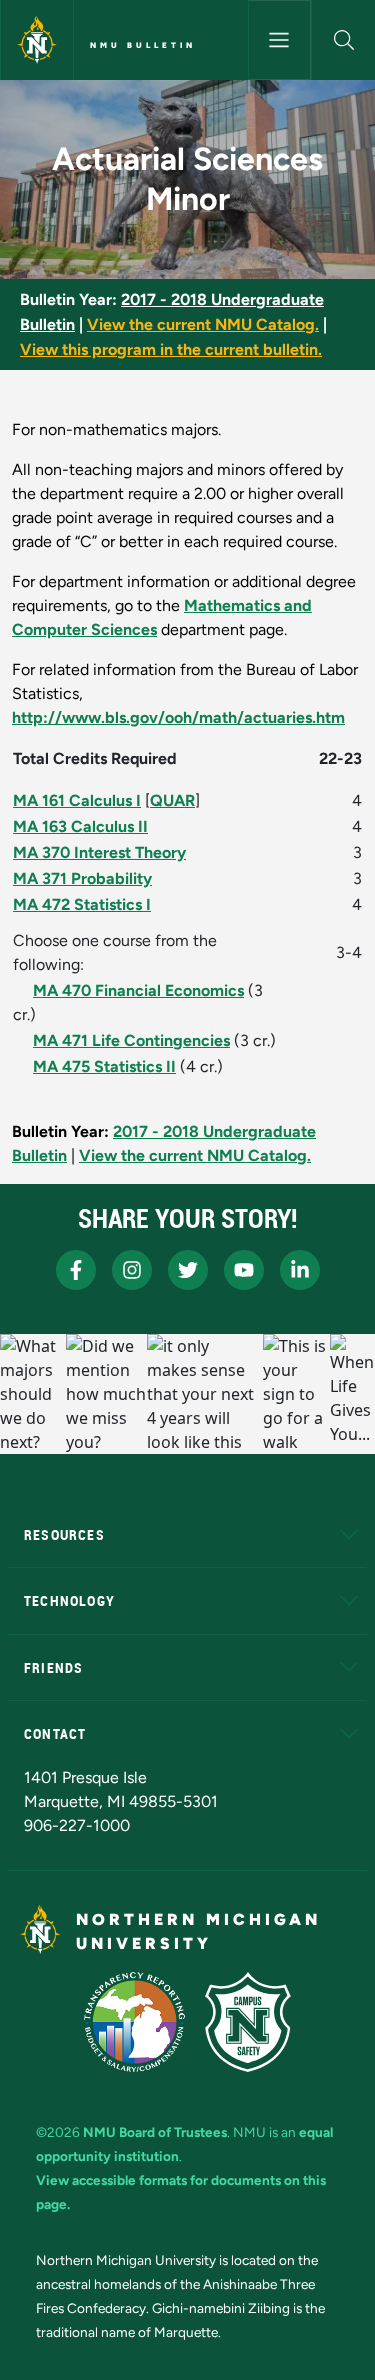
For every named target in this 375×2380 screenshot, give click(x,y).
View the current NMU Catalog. (203, 324)
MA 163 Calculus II (80, 826)
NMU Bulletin (143, 45)
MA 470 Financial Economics (138, 990)
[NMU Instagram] (132, 1270)
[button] (343, 40)
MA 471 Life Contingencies (131, 1040)
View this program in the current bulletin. (171, 349)
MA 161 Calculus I (77, 800)
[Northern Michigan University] (37, 40)
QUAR (172, 800)
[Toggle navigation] (280, 40)
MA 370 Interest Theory (99, 852)
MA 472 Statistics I (82, 904)
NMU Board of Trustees (155, 2132)
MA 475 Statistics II (104, 1066)
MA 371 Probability (82, 878)
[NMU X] (188, 1270)
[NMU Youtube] (244, 1270)
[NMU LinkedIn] (300, 1270)
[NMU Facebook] (76, 1270)
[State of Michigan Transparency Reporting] (134, 2022)
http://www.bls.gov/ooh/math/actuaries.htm (178, 717)
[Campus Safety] (248, 2022)
